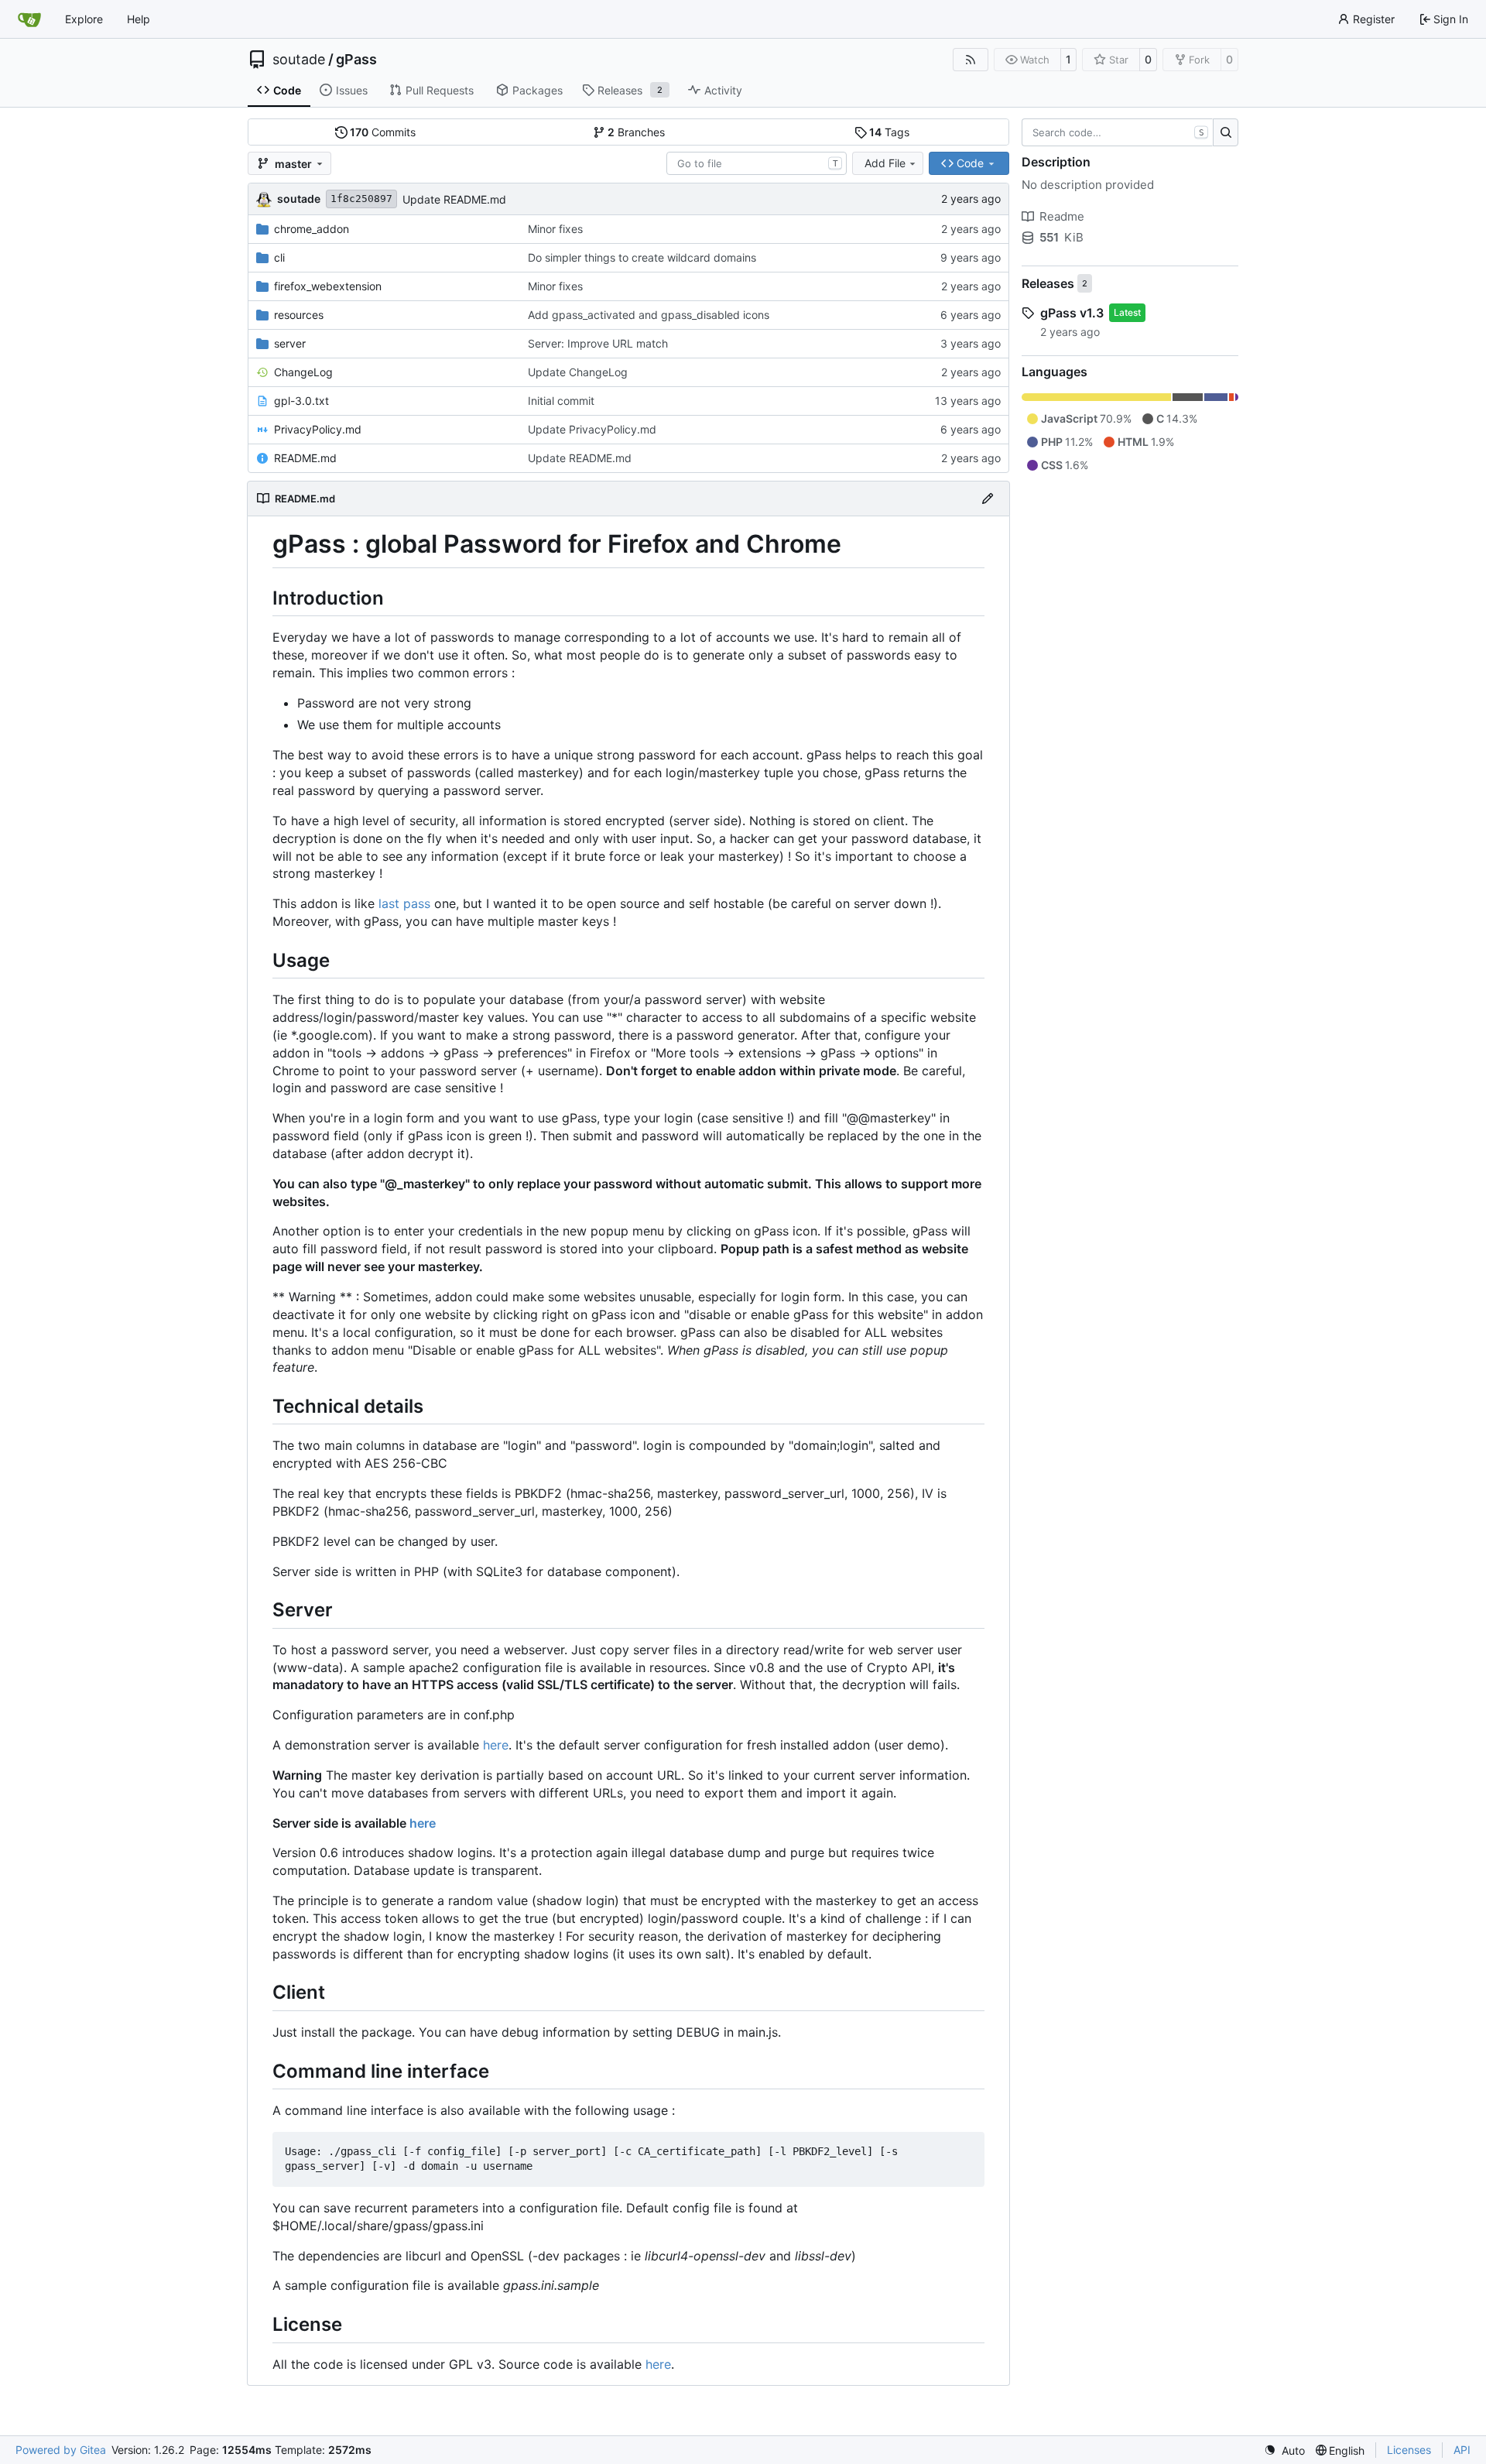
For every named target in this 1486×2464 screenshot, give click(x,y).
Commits (383, 132)
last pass (404, 903)
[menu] (1284, 2450)
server (290, 343)
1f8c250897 (361, 199)
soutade (299, 60)
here (496, 1745)
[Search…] (1226, 132)
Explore (84, 19)
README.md (305, 458)
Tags (889, 132)
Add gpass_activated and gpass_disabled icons (649, 315)
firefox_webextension (328, 286)
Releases (1048, 283)
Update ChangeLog (578, 372)
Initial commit (561, 401)
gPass (356, 60)
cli (279, 257)
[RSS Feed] (971, 60)
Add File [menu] (885, 163)
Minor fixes (555, 229)
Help (139, 19)
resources (299, 315)
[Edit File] (988, 499)
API (1462, 2450)
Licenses (1409, 2450)
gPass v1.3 (1072, 313)
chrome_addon (312, 229)
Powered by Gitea (61, 2450)
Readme (1062, 216)
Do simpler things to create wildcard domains (642, 257)
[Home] (29, 19)
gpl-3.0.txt (301, 401)
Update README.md (454, 199)
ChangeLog (303, 372)
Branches (636, 132)
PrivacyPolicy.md (318, 429)
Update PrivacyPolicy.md (592, 429)
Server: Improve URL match (598, 343)
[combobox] (757, 163)
